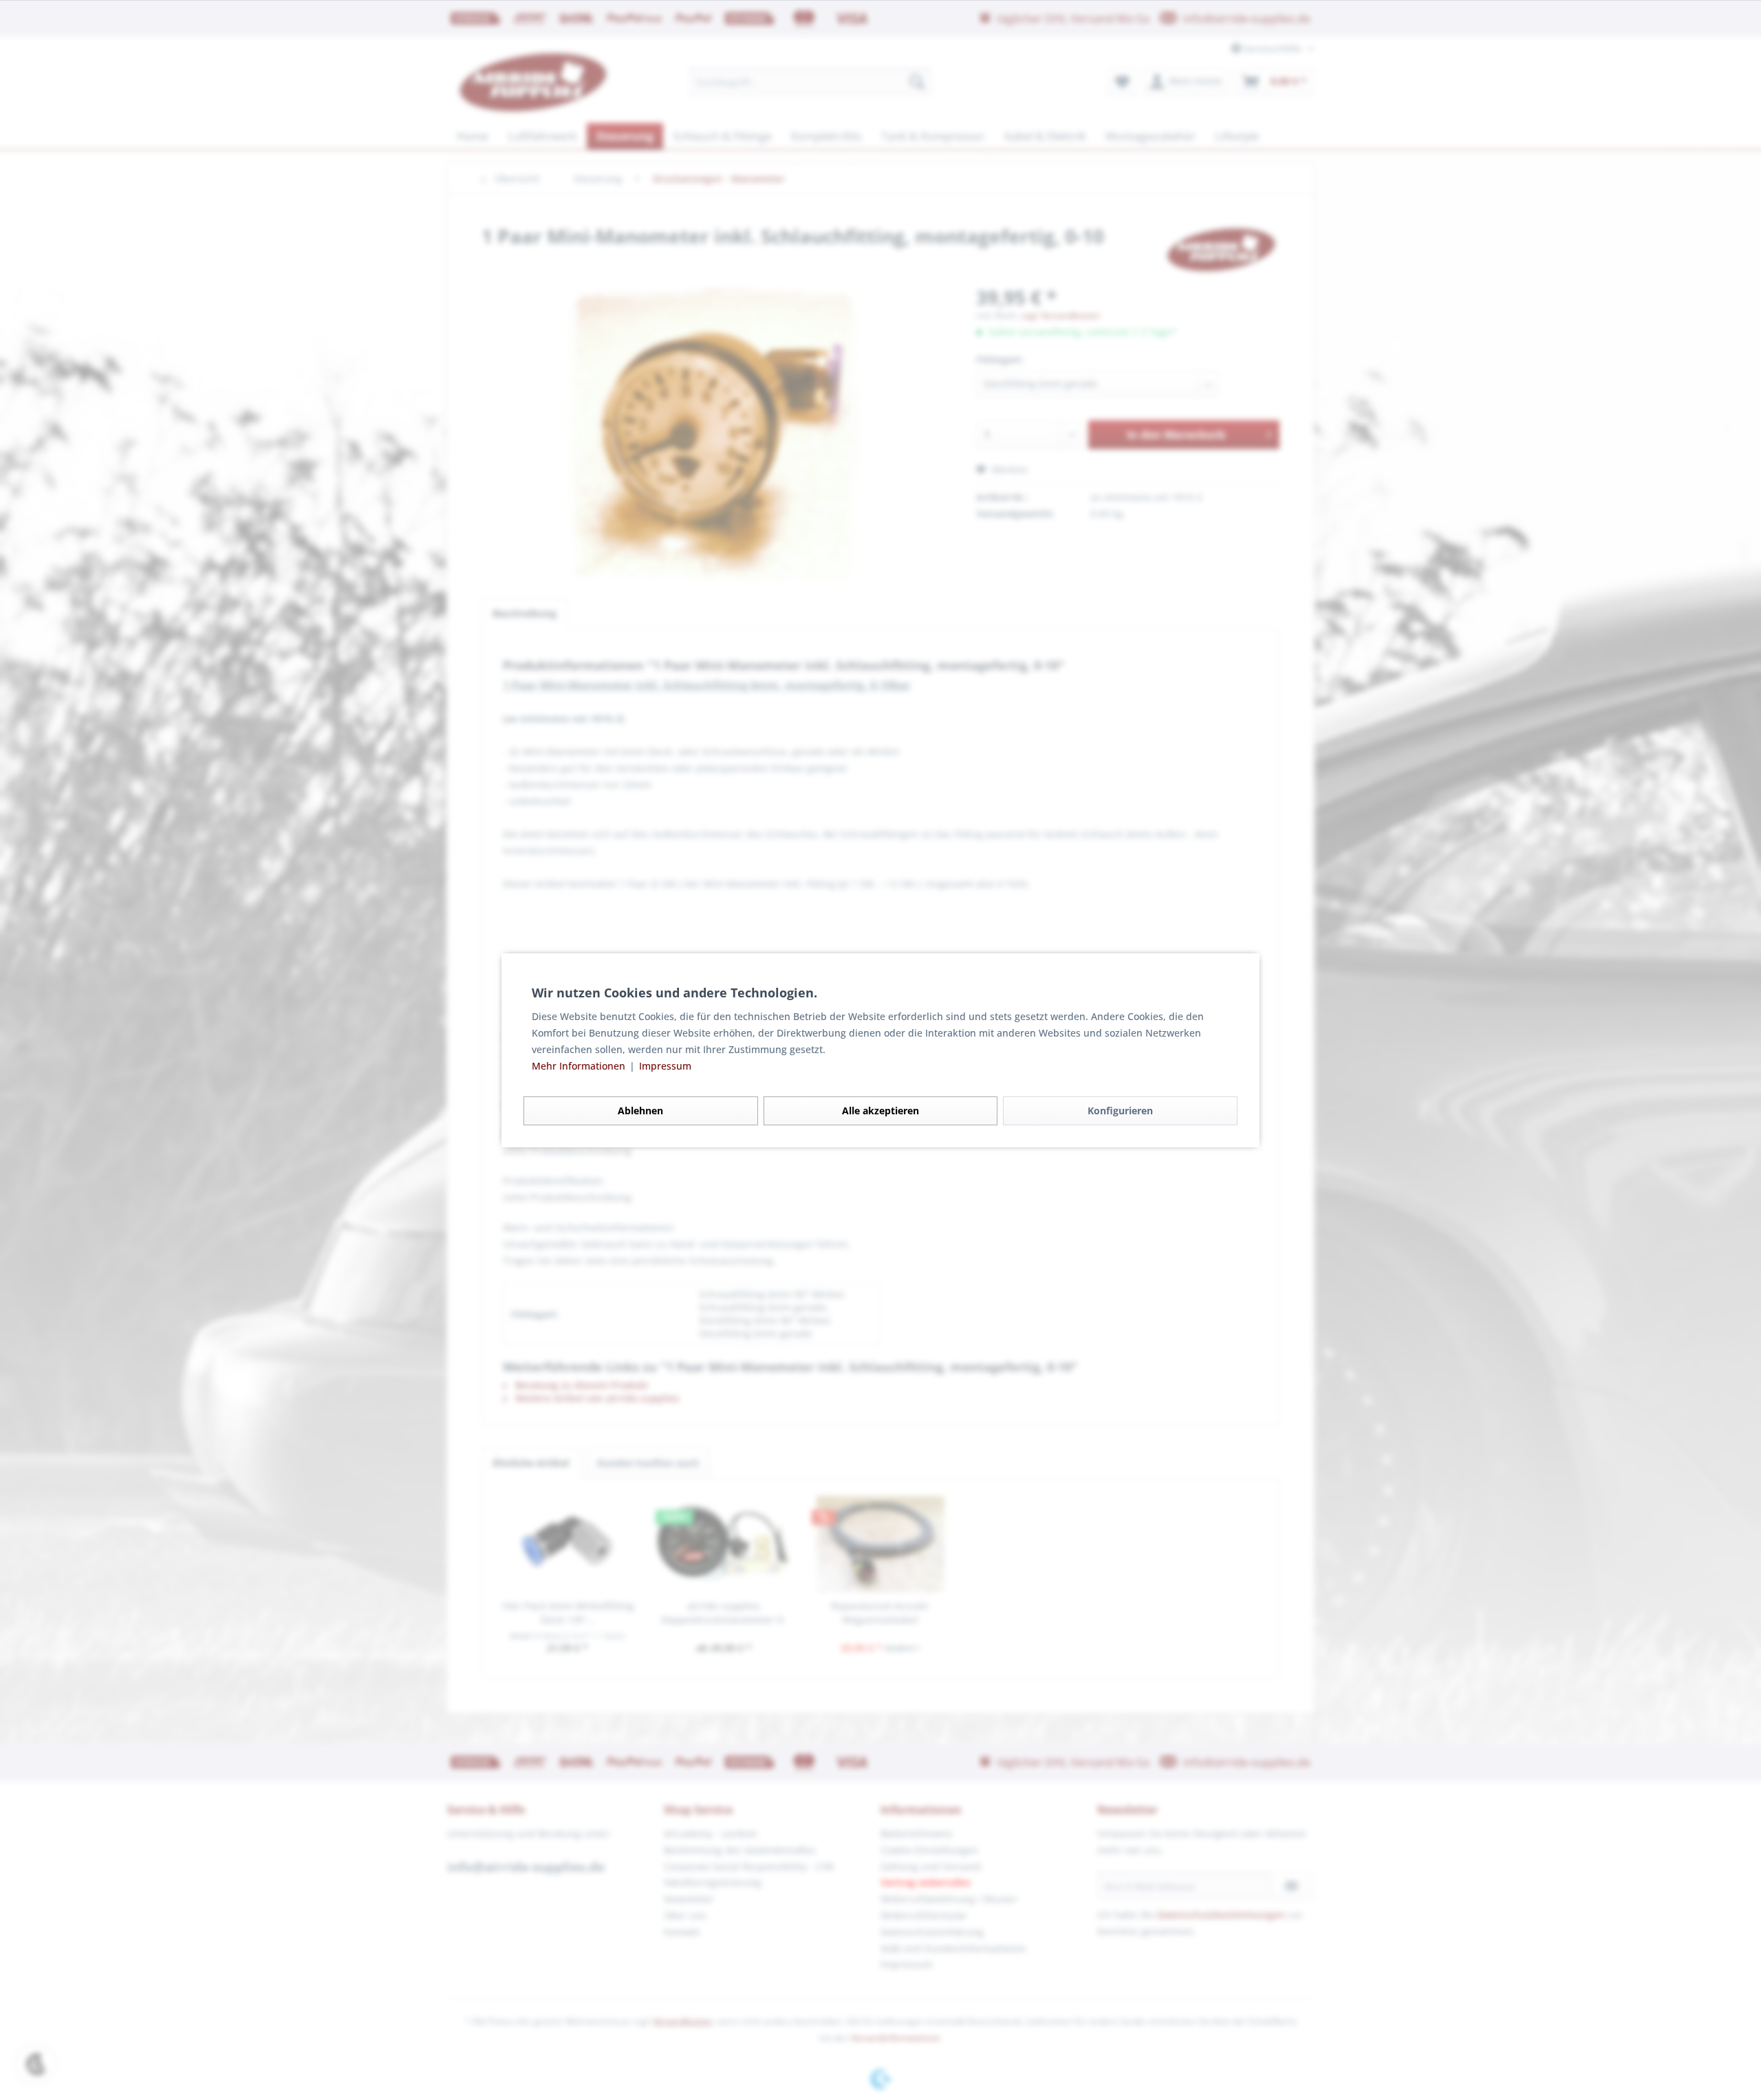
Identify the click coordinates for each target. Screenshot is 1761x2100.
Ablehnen (640, 1111)
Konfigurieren (1120, 1111)
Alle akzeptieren (880, 1111)
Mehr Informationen (580, 1066)
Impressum (665, 1066)
